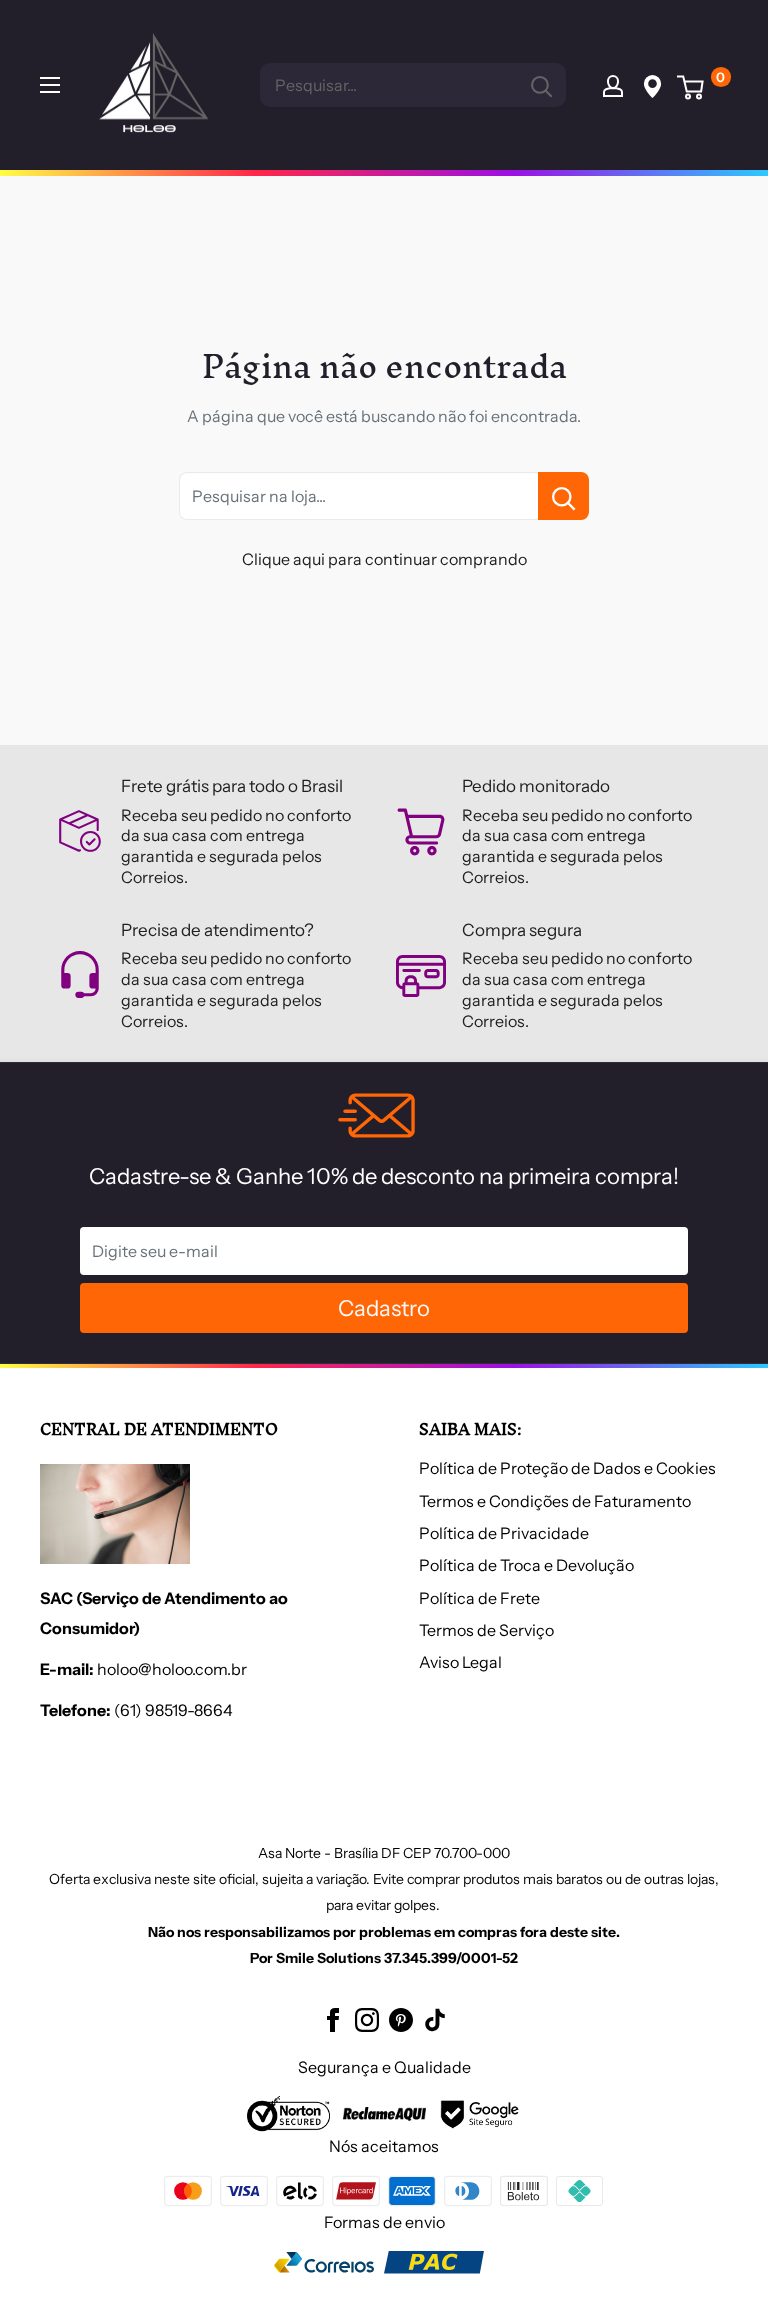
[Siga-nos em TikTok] (435, 2019)
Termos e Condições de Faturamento (555, 1501)
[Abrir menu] (50, 85)
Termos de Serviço (486, 1630)
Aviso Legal (460, 1662)
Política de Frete (479, 1598)
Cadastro (384, 1308)
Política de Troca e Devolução (526, 1565)
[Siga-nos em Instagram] (367, 2019)
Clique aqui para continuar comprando (384, 559)
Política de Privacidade (504, 1533)
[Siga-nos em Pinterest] (401, 2019)
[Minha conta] (613, 85)
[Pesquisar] (541, 85)
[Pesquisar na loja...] (563, 496)
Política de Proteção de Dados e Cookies (567, 1468)
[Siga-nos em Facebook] (333, 2019)
